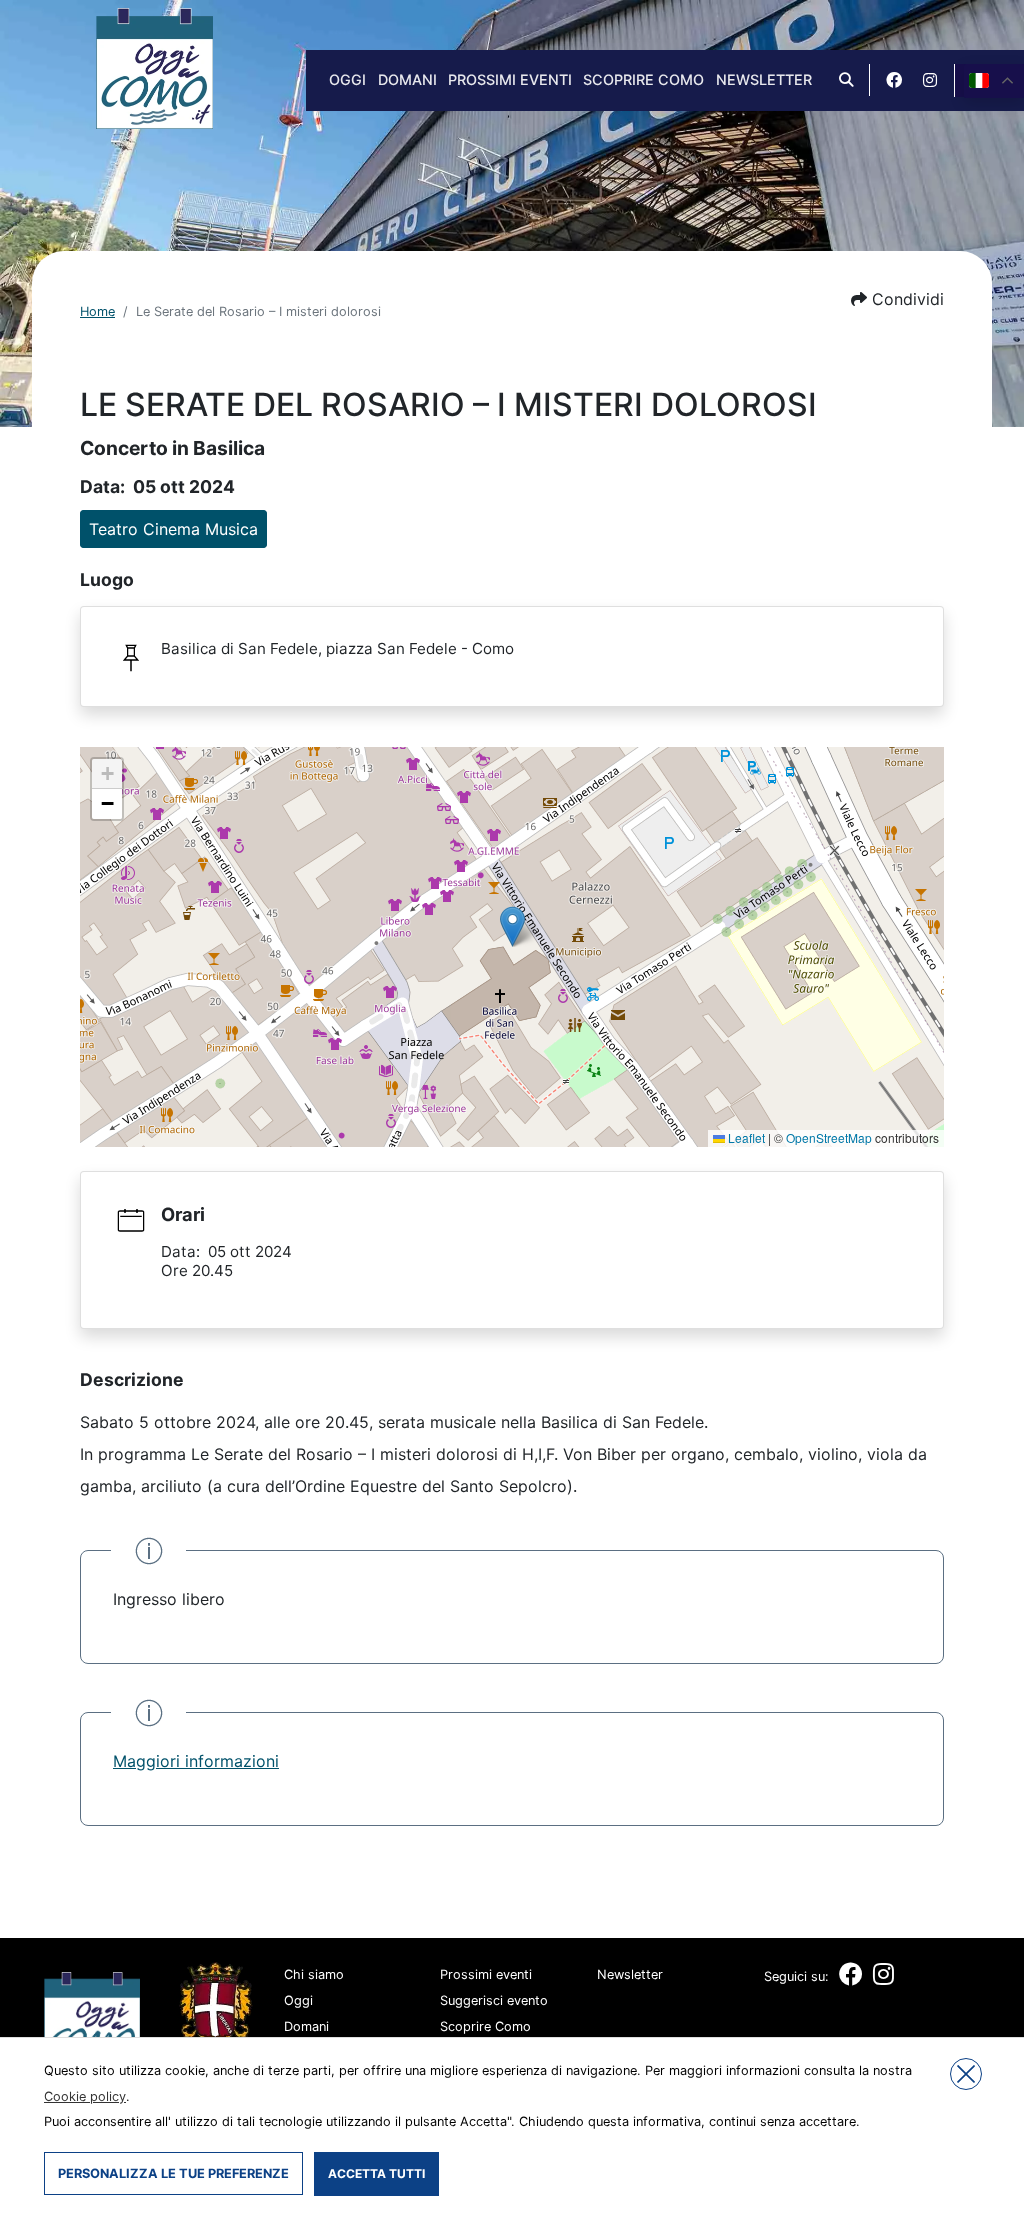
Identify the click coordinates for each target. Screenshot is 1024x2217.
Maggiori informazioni (196, 1761)
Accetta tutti (376, 2173)
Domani (407, 79)
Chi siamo (314, 1974)
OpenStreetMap (829, 1137)
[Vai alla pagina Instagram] (930, 80)
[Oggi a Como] (154, 67)
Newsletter (764, 79)
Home (97, 311)
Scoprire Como (643, 79)
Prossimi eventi (510, 79)
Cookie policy (85, 2096)
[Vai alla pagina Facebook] (894, 80)
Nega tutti (966, 2074)
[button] (897, 299)
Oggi (347, 79)
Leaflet (745, 1137)
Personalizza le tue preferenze (173, 2173)
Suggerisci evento (494, 2000)
